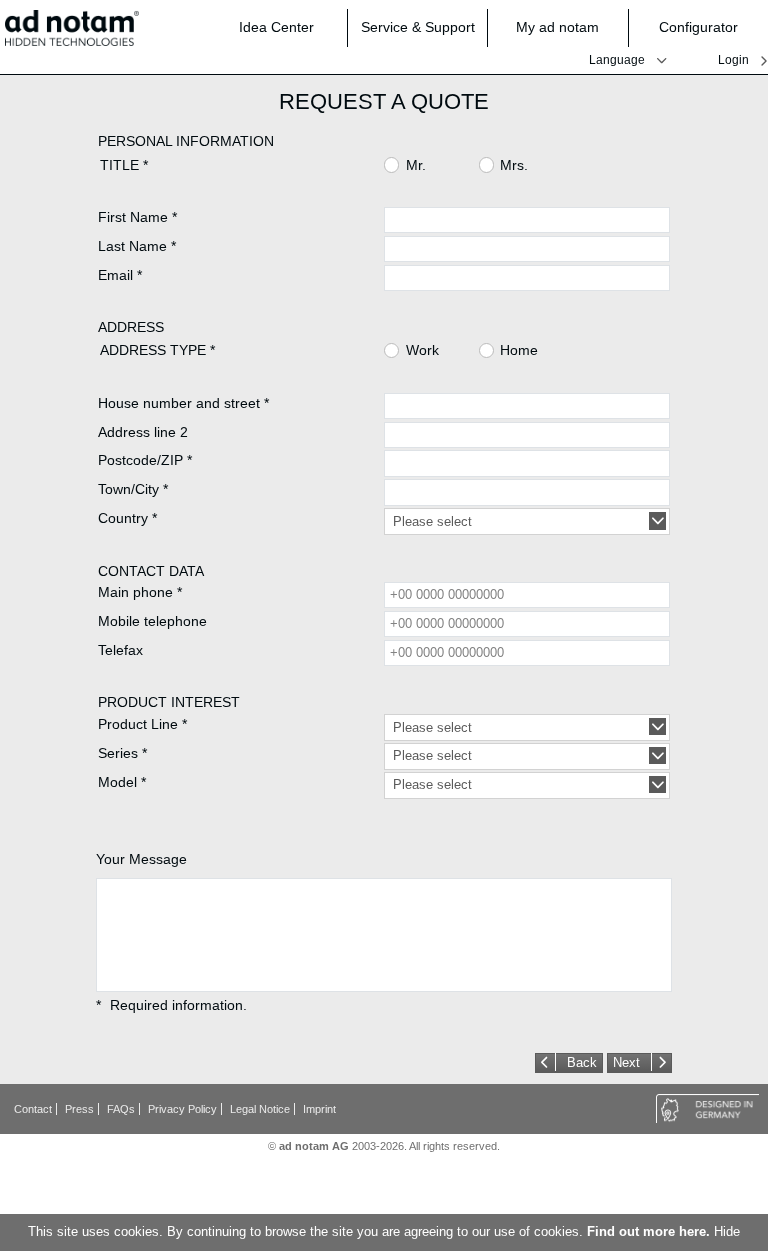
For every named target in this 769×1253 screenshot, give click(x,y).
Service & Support (418, 27)
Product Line (142, 724)
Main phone (140, 592)
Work (422, 351)
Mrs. (514, 165)
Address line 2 (143, 432)
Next (626, 1063)
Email (120, 275)
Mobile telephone (152, 621)
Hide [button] (727, 1232)
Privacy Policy (182, 1109)
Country (127, 518)
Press (79, 1109)
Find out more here (646, 1232)
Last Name (137, 246)
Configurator (698, 27)
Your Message (141, 859)
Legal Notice (260, 1109)
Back (582, 1063)
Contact (33, 1109)
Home (519, 351)
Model (122, 782)
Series (122, 753)
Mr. (416, 165)
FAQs (121, 1109)
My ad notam (557, 27)
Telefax (120, 650)
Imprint (319, 1109)
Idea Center (276, 27)
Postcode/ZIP (145, 460)
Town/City (133, 489)
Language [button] (617, 60)
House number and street (183, 403)
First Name (137, 217)
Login (733, 59)
